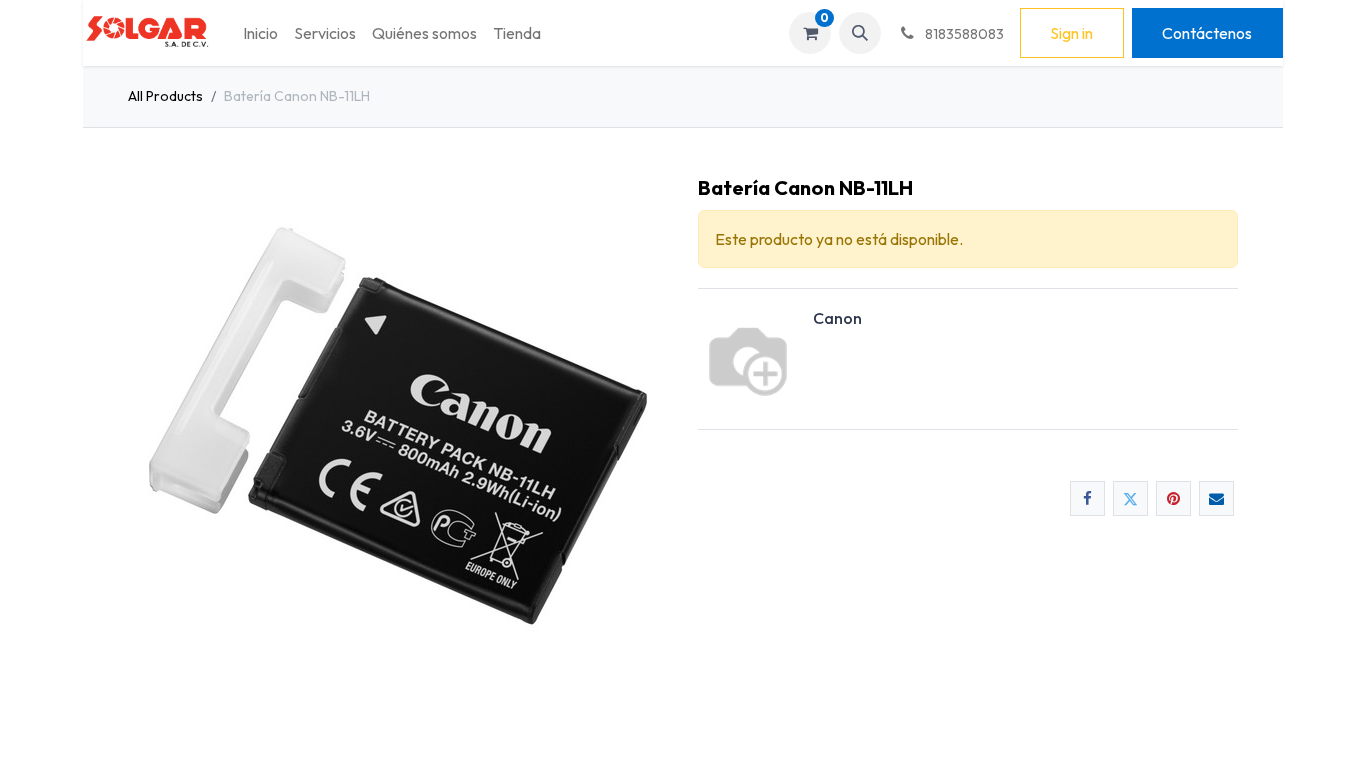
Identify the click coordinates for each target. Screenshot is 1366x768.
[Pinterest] (1173, 498)
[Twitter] (1130, 498)
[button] (860, 33)
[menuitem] (260, 33)
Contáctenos (1207, 33)
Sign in (1071, 33)
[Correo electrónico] (1216, 498)
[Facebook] (1087, 498)
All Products (165, 96)
